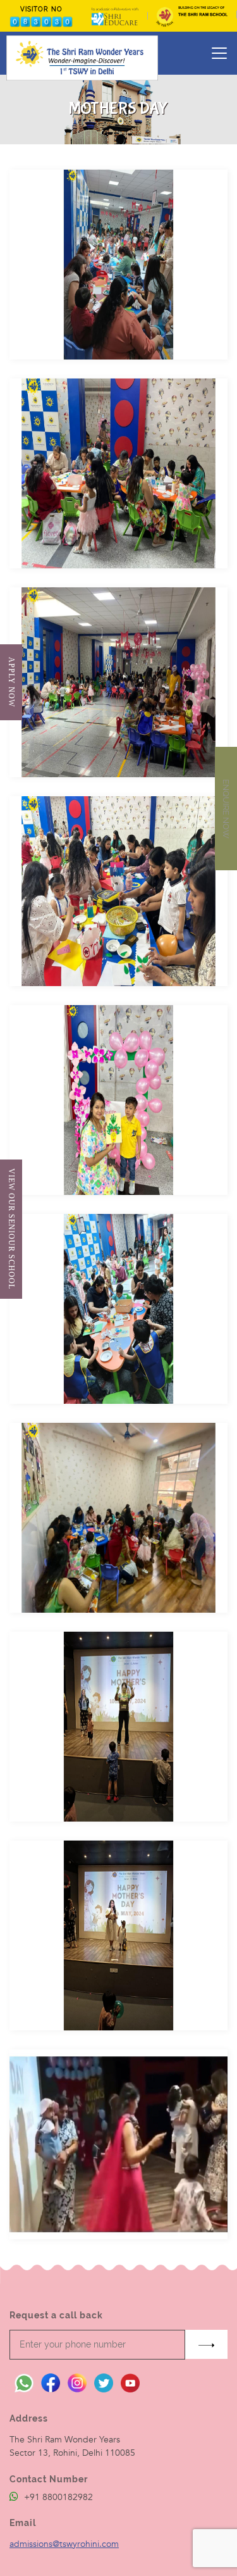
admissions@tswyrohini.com (64, 2544)
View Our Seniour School (11, 1229)
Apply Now (11, 682)
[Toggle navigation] (219, 53)
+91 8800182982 (57, 2497)
